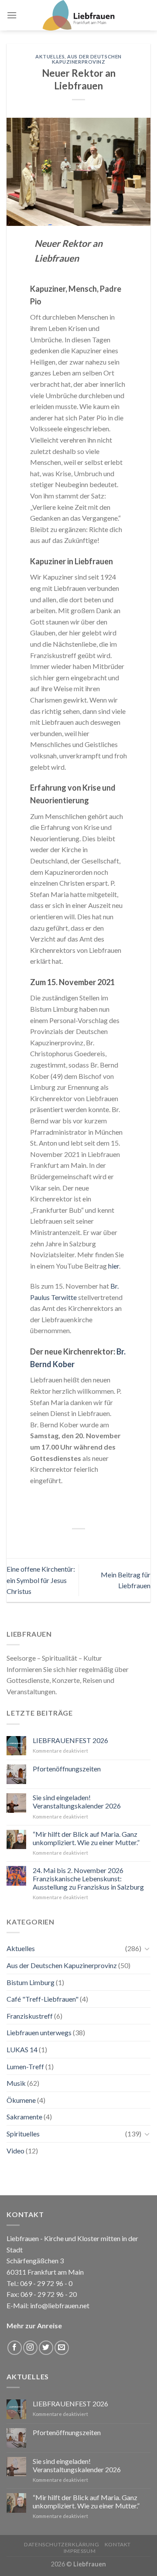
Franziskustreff (30, 2016)
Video (15, 2151)
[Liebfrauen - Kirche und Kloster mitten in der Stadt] (78, 15)
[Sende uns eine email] (62, 2348)
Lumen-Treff (25, 2066)
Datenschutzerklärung (61, 2544)
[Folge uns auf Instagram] (30, 2348)
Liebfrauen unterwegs (39, 2032)
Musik (16, 2083)
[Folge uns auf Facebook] (15, 2348)
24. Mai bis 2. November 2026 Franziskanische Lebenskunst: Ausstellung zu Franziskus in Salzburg (88, 1878)
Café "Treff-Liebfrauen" (43, 1999)
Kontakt (118, 2544)
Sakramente (24, 2117)
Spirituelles (23, 2134)
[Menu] (12, 15)
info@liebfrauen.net (60, 2305)
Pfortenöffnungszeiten (67, 1769)
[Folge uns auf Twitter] (46, 2348)
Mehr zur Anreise (34, 2325)
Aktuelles (50, 56)
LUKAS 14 (22, 2049)
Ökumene (21, 2100)
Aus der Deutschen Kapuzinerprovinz (87, 59)
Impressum (80, 2551)
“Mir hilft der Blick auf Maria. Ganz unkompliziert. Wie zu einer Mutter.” (86, 1838)
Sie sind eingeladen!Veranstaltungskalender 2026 (77, 1801)
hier (114, 1266)
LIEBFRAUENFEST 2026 (70, 1740)
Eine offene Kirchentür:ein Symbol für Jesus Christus (41, 1580)
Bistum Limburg (31, 1982)
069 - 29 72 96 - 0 (46, 2283)
